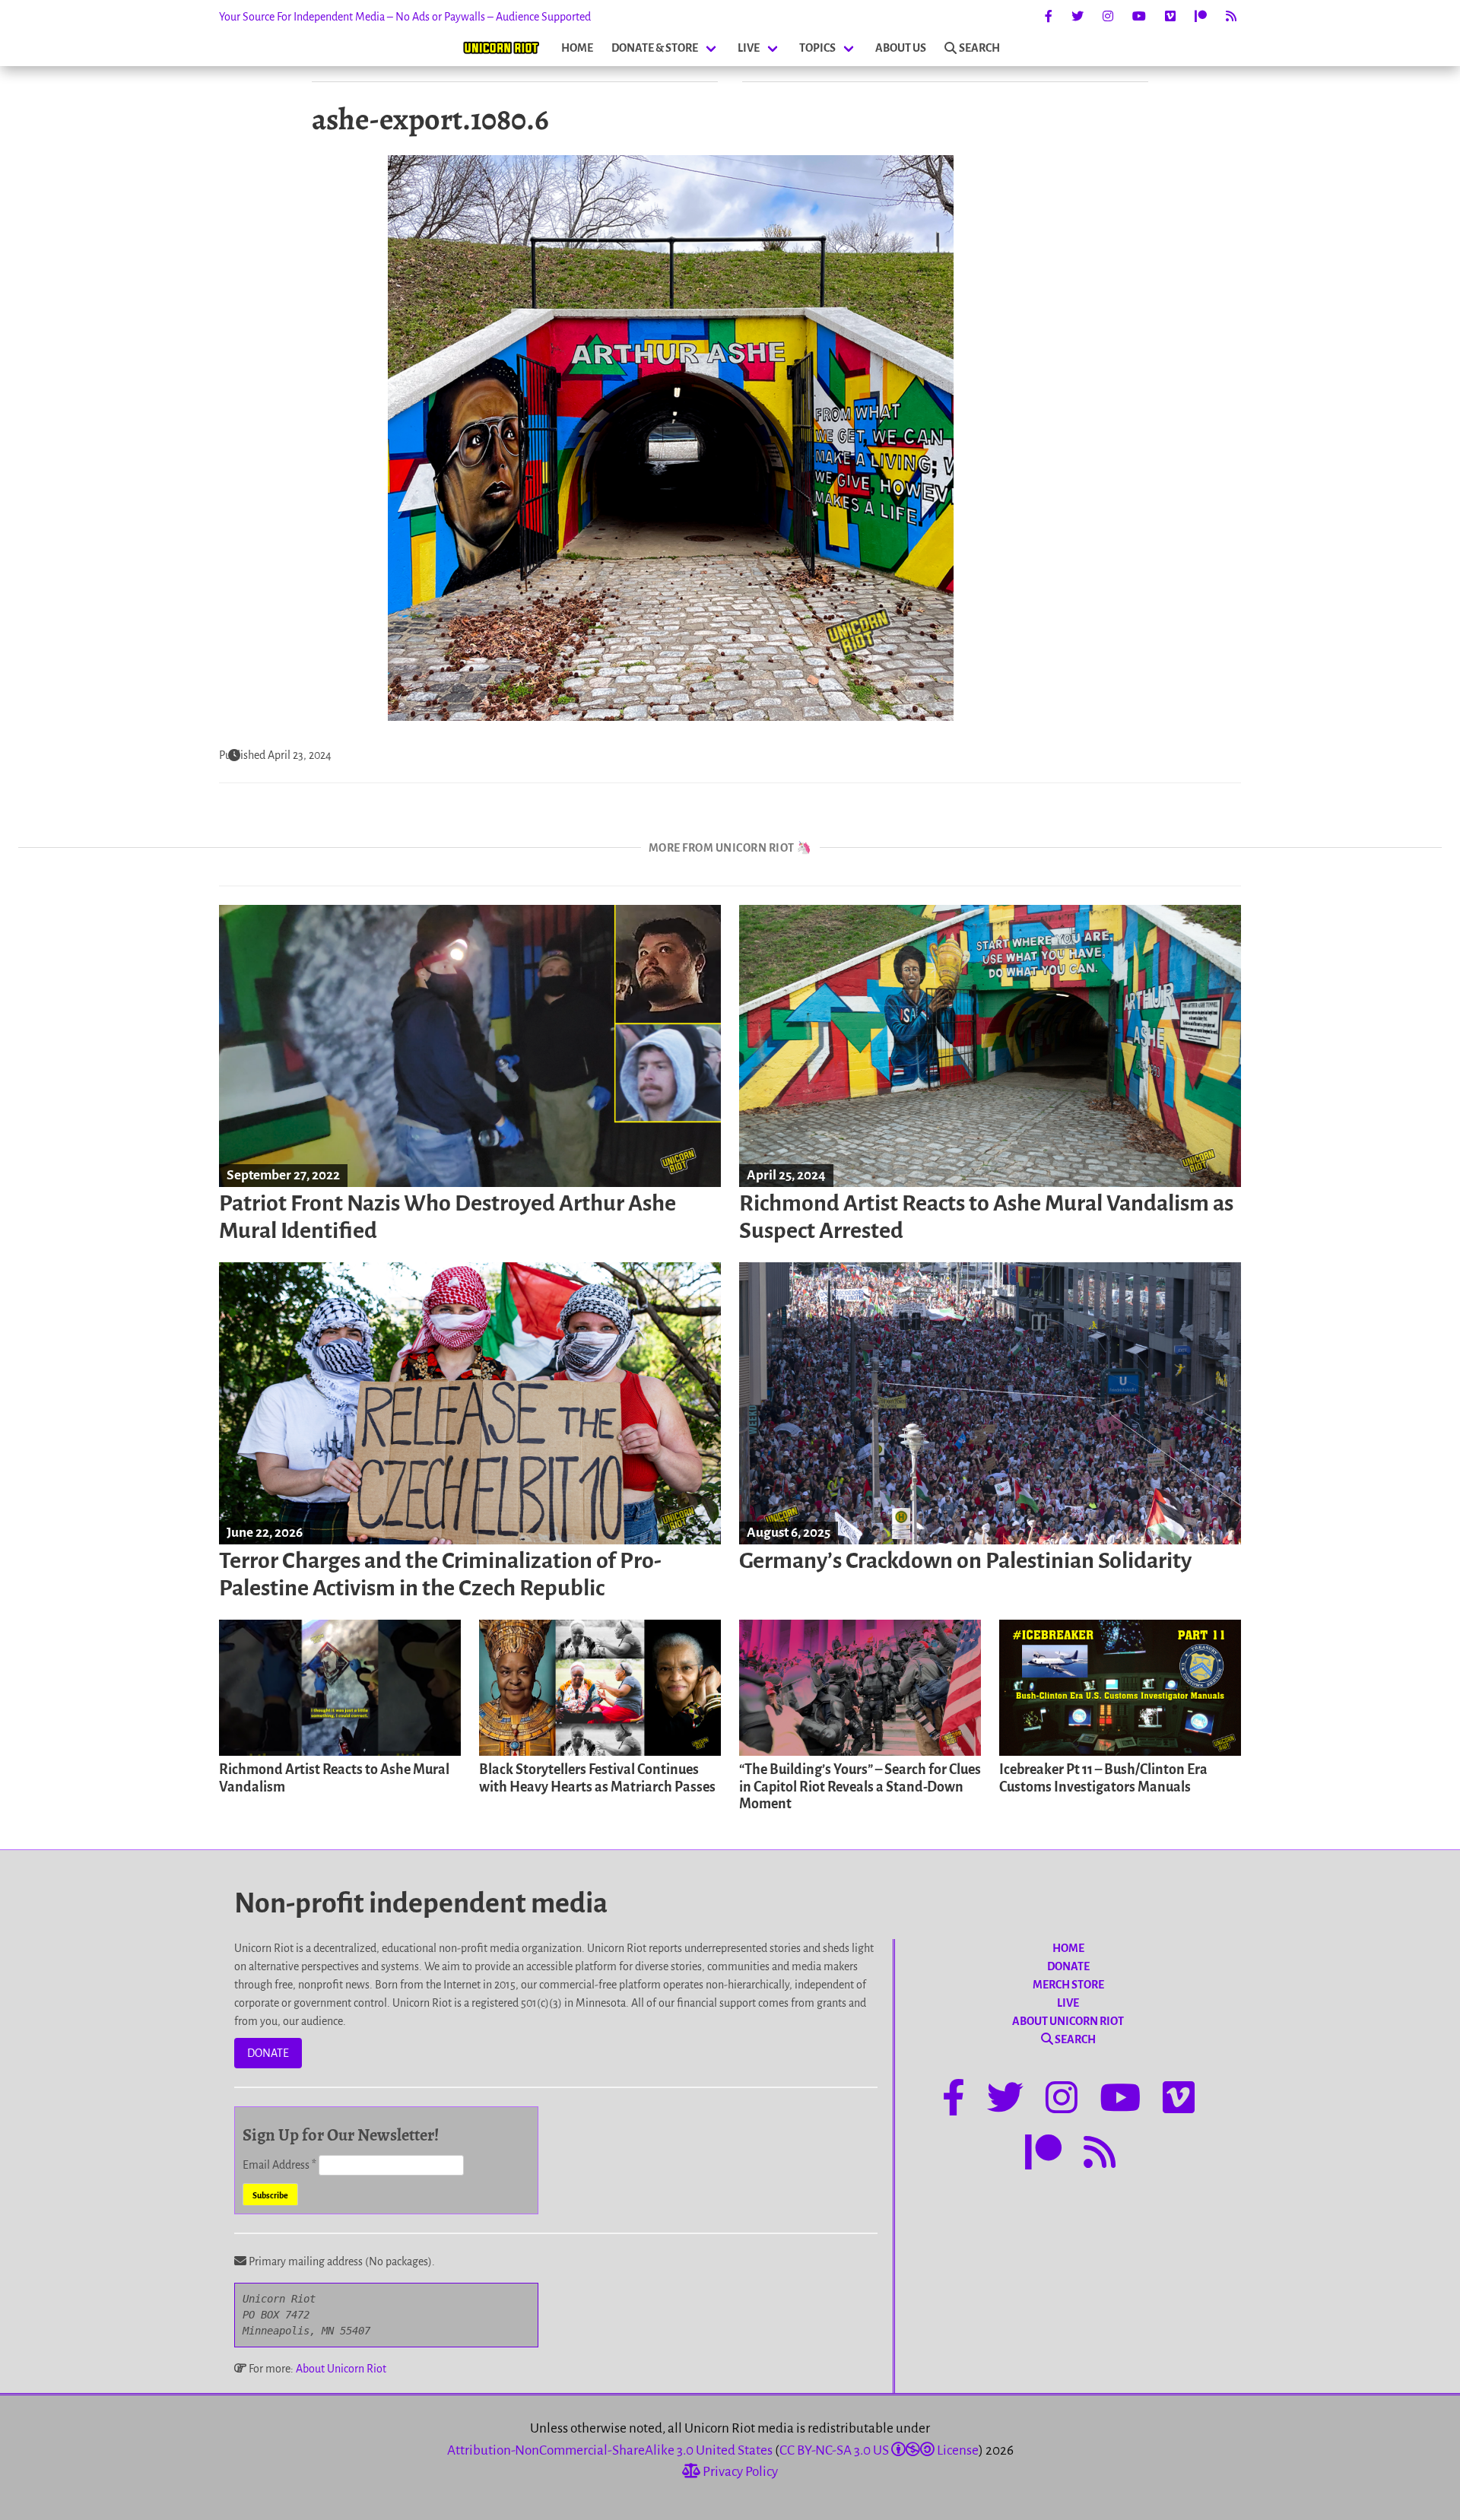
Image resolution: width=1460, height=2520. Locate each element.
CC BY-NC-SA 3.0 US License (879, 2450)
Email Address (279, 2165)
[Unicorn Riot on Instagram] (1108, 17)
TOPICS (817, 48)
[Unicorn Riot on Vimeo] (1170, 17)
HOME (577, 48)
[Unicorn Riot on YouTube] (1139, 17)
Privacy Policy (739, 2472)
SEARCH (979, 48)
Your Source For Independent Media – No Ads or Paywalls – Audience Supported (405, 17)
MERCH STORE (1068, 1985)
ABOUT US (901, 48)
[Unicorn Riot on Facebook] (1049, 17)
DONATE (268, 2053)
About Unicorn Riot (341, 2369)
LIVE (749, 48)
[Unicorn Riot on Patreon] (1201, 17)
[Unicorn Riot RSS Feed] (1231, 17)
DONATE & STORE (655, 48)
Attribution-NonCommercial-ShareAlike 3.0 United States (610, 2450)
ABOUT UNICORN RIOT (1068, 2021)
